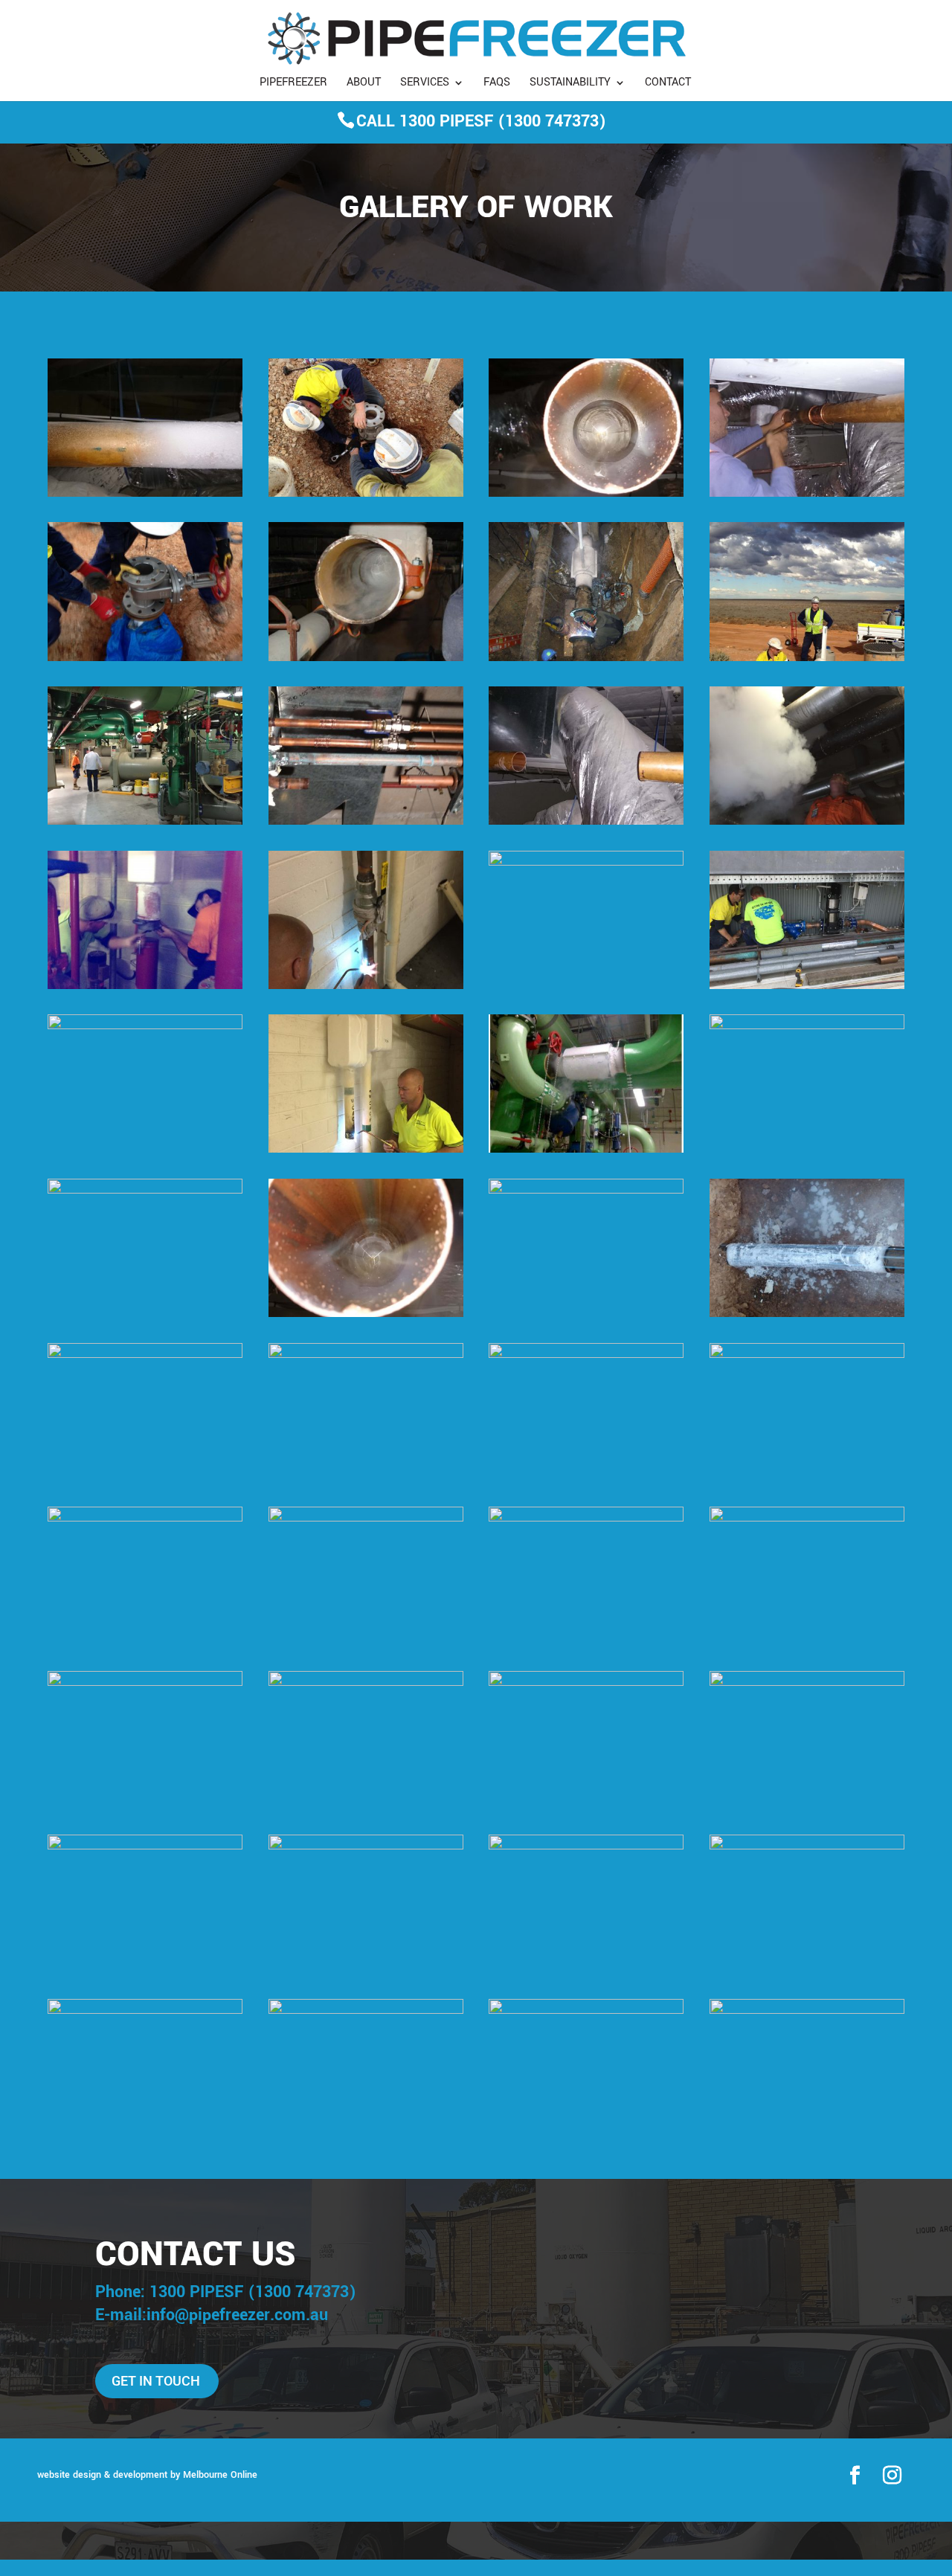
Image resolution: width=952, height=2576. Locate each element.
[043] (366, 2011)
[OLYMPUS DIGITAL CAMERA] (586, 1683)
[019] (366, 494)
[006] (145, 1026)
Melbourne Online (220, 2475)
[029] (586, 1191)
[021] (145, 2011)
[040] (586, 658)
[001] (145, 822)
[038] (807, 1355)
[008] (807, 986)
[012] (807, 1026)
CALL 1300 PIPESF (425, 121)
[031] (366, 1519)
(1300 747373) (552, 121)
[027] (145, 494)
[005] (807, 2011)
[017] (807, 658)
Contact (668, 84)
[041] (366, 658)
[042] (586, 494)
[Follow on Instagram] (892, 2476)
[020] (807, 1519)
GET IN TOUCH (156, 2381)
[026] (366, 1314)
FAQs (497, 84)
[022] (807, 822)
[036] (366, 986)
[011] (366, 822)
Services (425, 84)
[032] (145, 1355)
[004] (366, 1846)
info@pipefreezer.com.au (237, 2315)
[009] (586, 2011)
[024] (366, 1683)
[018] (145, 658)
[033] (366, 1150)
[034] (366, 1355)
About (364, 84)
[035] (145, 1846)
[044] (807, 1314)
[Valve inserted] (586, 1519)
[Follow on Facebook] (855, 2476)
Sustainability (570, 84)
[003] (586, 1150)
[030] (807, 494)
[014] (586, 1355)
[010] (807, 1683)
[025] (586, 822)
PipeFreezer (293, 84)
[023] (586, 863)
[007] (807, 1846)
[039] (145, 986)
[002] (145, 1683)
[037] (145, 1519)
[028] (145, 1191)
